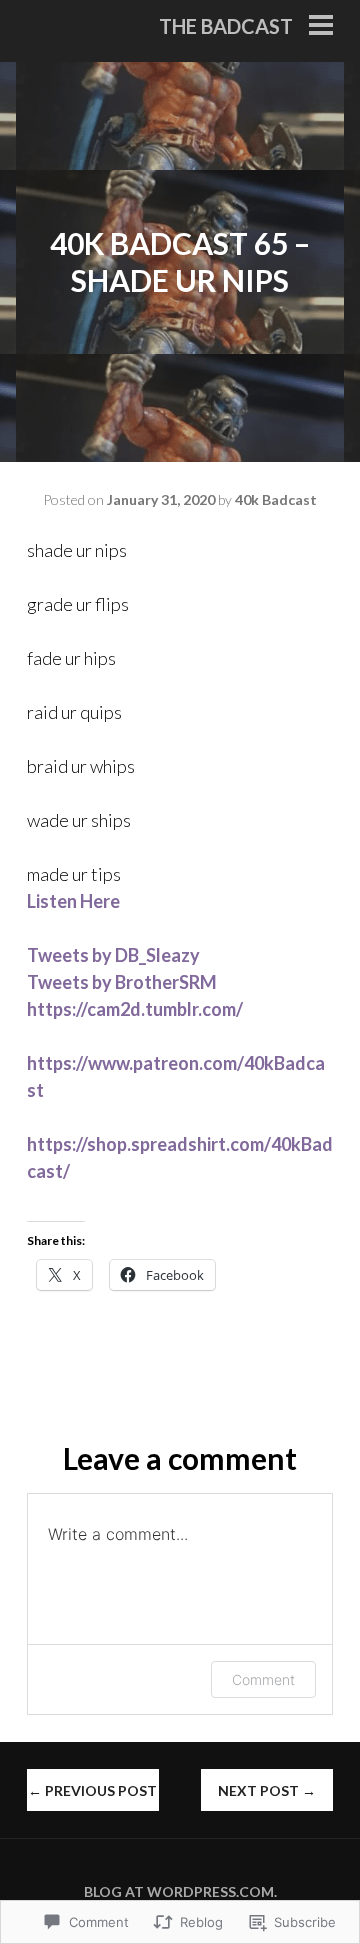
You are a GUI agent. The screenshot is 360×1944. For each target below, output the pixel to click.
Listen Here (73, 901)
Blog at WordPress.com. (180, 1891)
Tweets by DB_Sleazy (113, 955)
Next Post (267, 1790)
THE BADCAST (226, 26)
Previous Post (92, 1790)
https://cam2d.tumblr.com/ (135, 1009)
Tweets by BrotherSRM (122, 982)
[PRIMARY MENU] (321, 27)
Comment (263, 1679)
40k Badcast (276, 499)
